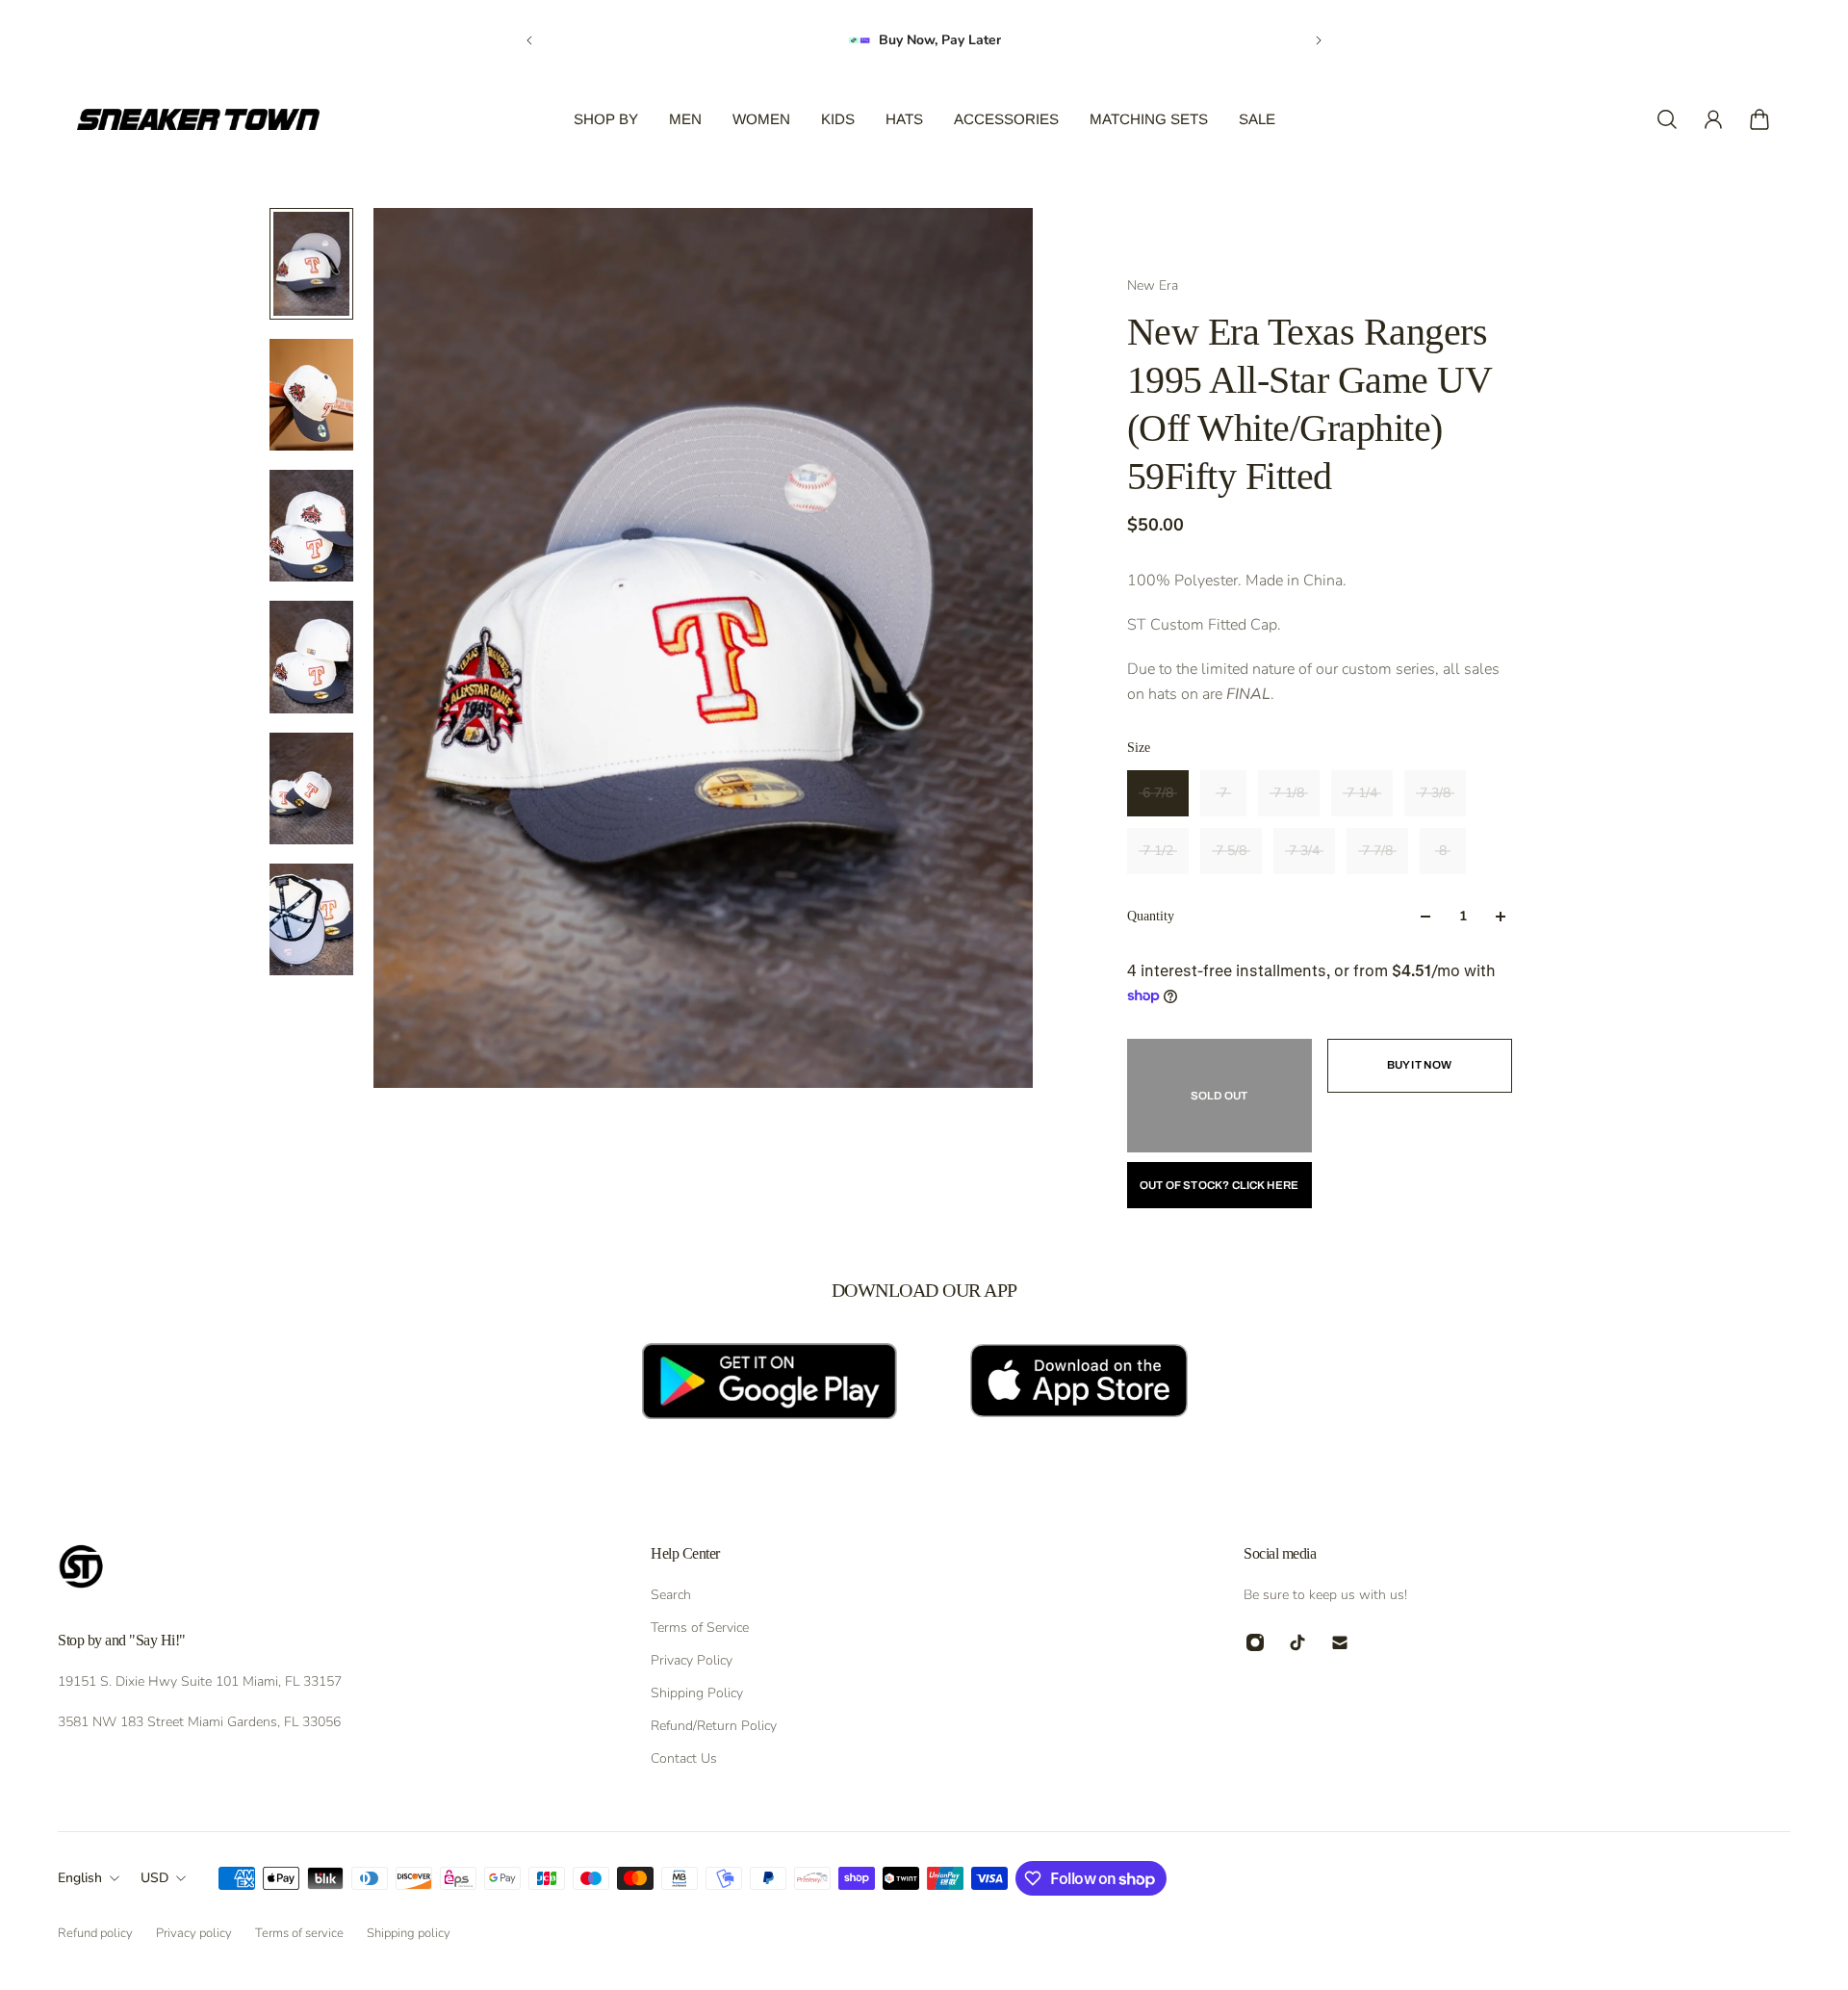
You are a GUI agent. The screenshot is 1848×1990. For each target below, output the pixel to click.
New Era (1153, 285)
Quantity (1151, 916)
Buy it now (1420, 1065)
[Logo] (198, 119)
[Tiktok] (1297, 1642)
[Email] (1340, 1642)
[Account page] (1713, 119)
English (80, 1878)
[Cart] (1759, 119)
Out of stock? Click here (1219, 1185)
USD (154, 1878)
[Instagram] (1255, 1642)
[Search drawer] (1667, 119)
